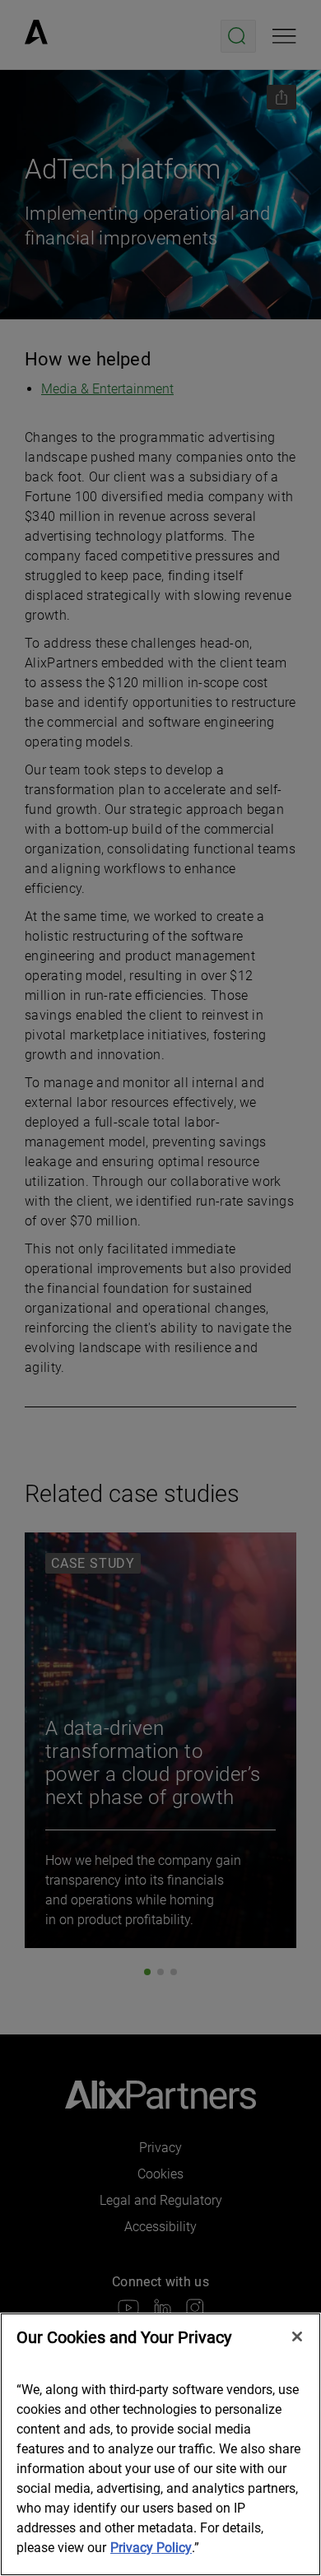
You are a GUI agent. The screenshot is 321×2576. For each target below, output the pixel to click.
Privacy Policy (151, 2548)
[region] (160, 2444)
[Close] (297, 2337)
